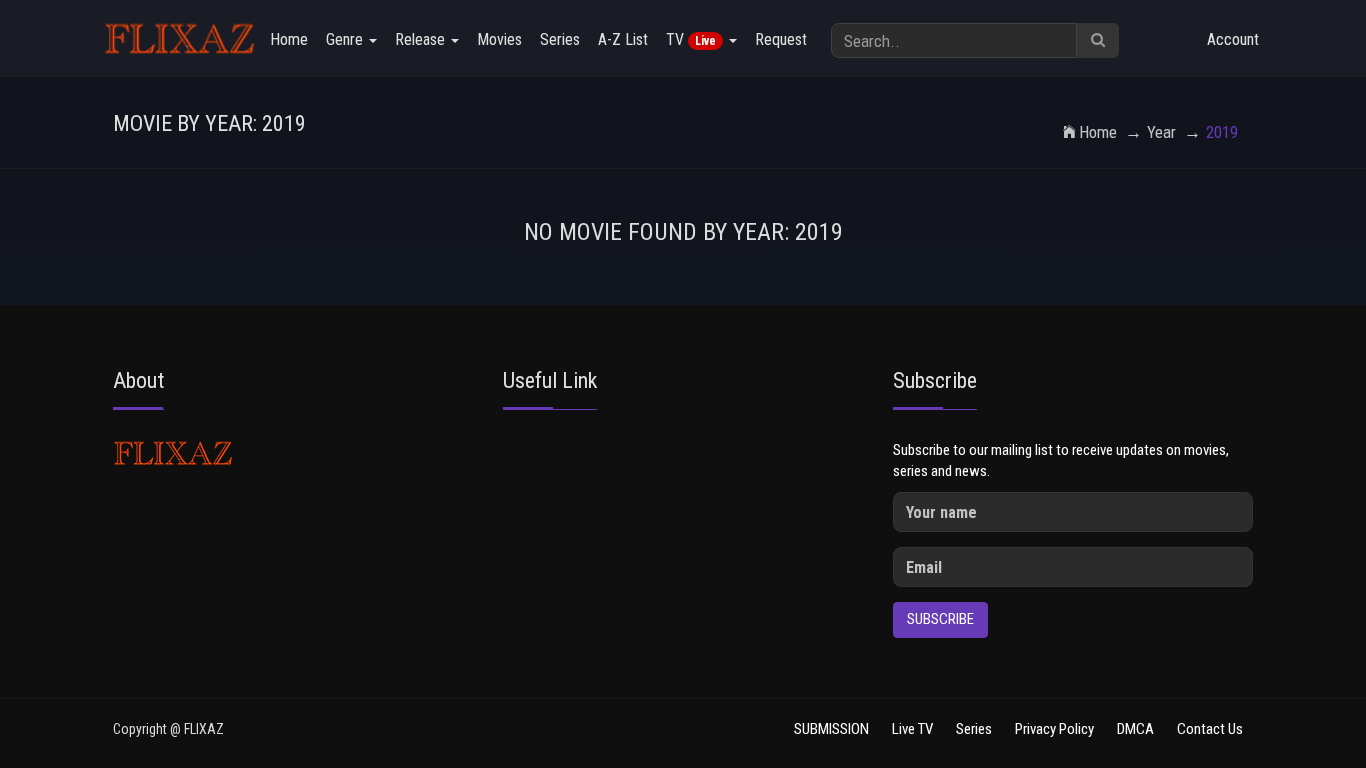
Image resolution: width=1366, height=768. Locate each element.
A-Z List (623, 39)
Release (422, 39)
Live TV (912, 729)
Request (781, 39)
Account (1233, 39)
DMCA (1135, 729)
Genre (346, 39)
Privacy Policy (1054, 729)
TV (691, 39)
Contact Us (1210, 729)
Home (289, 39)
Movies (499, 39)
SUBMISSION (831, 729)
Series (560, 39)
